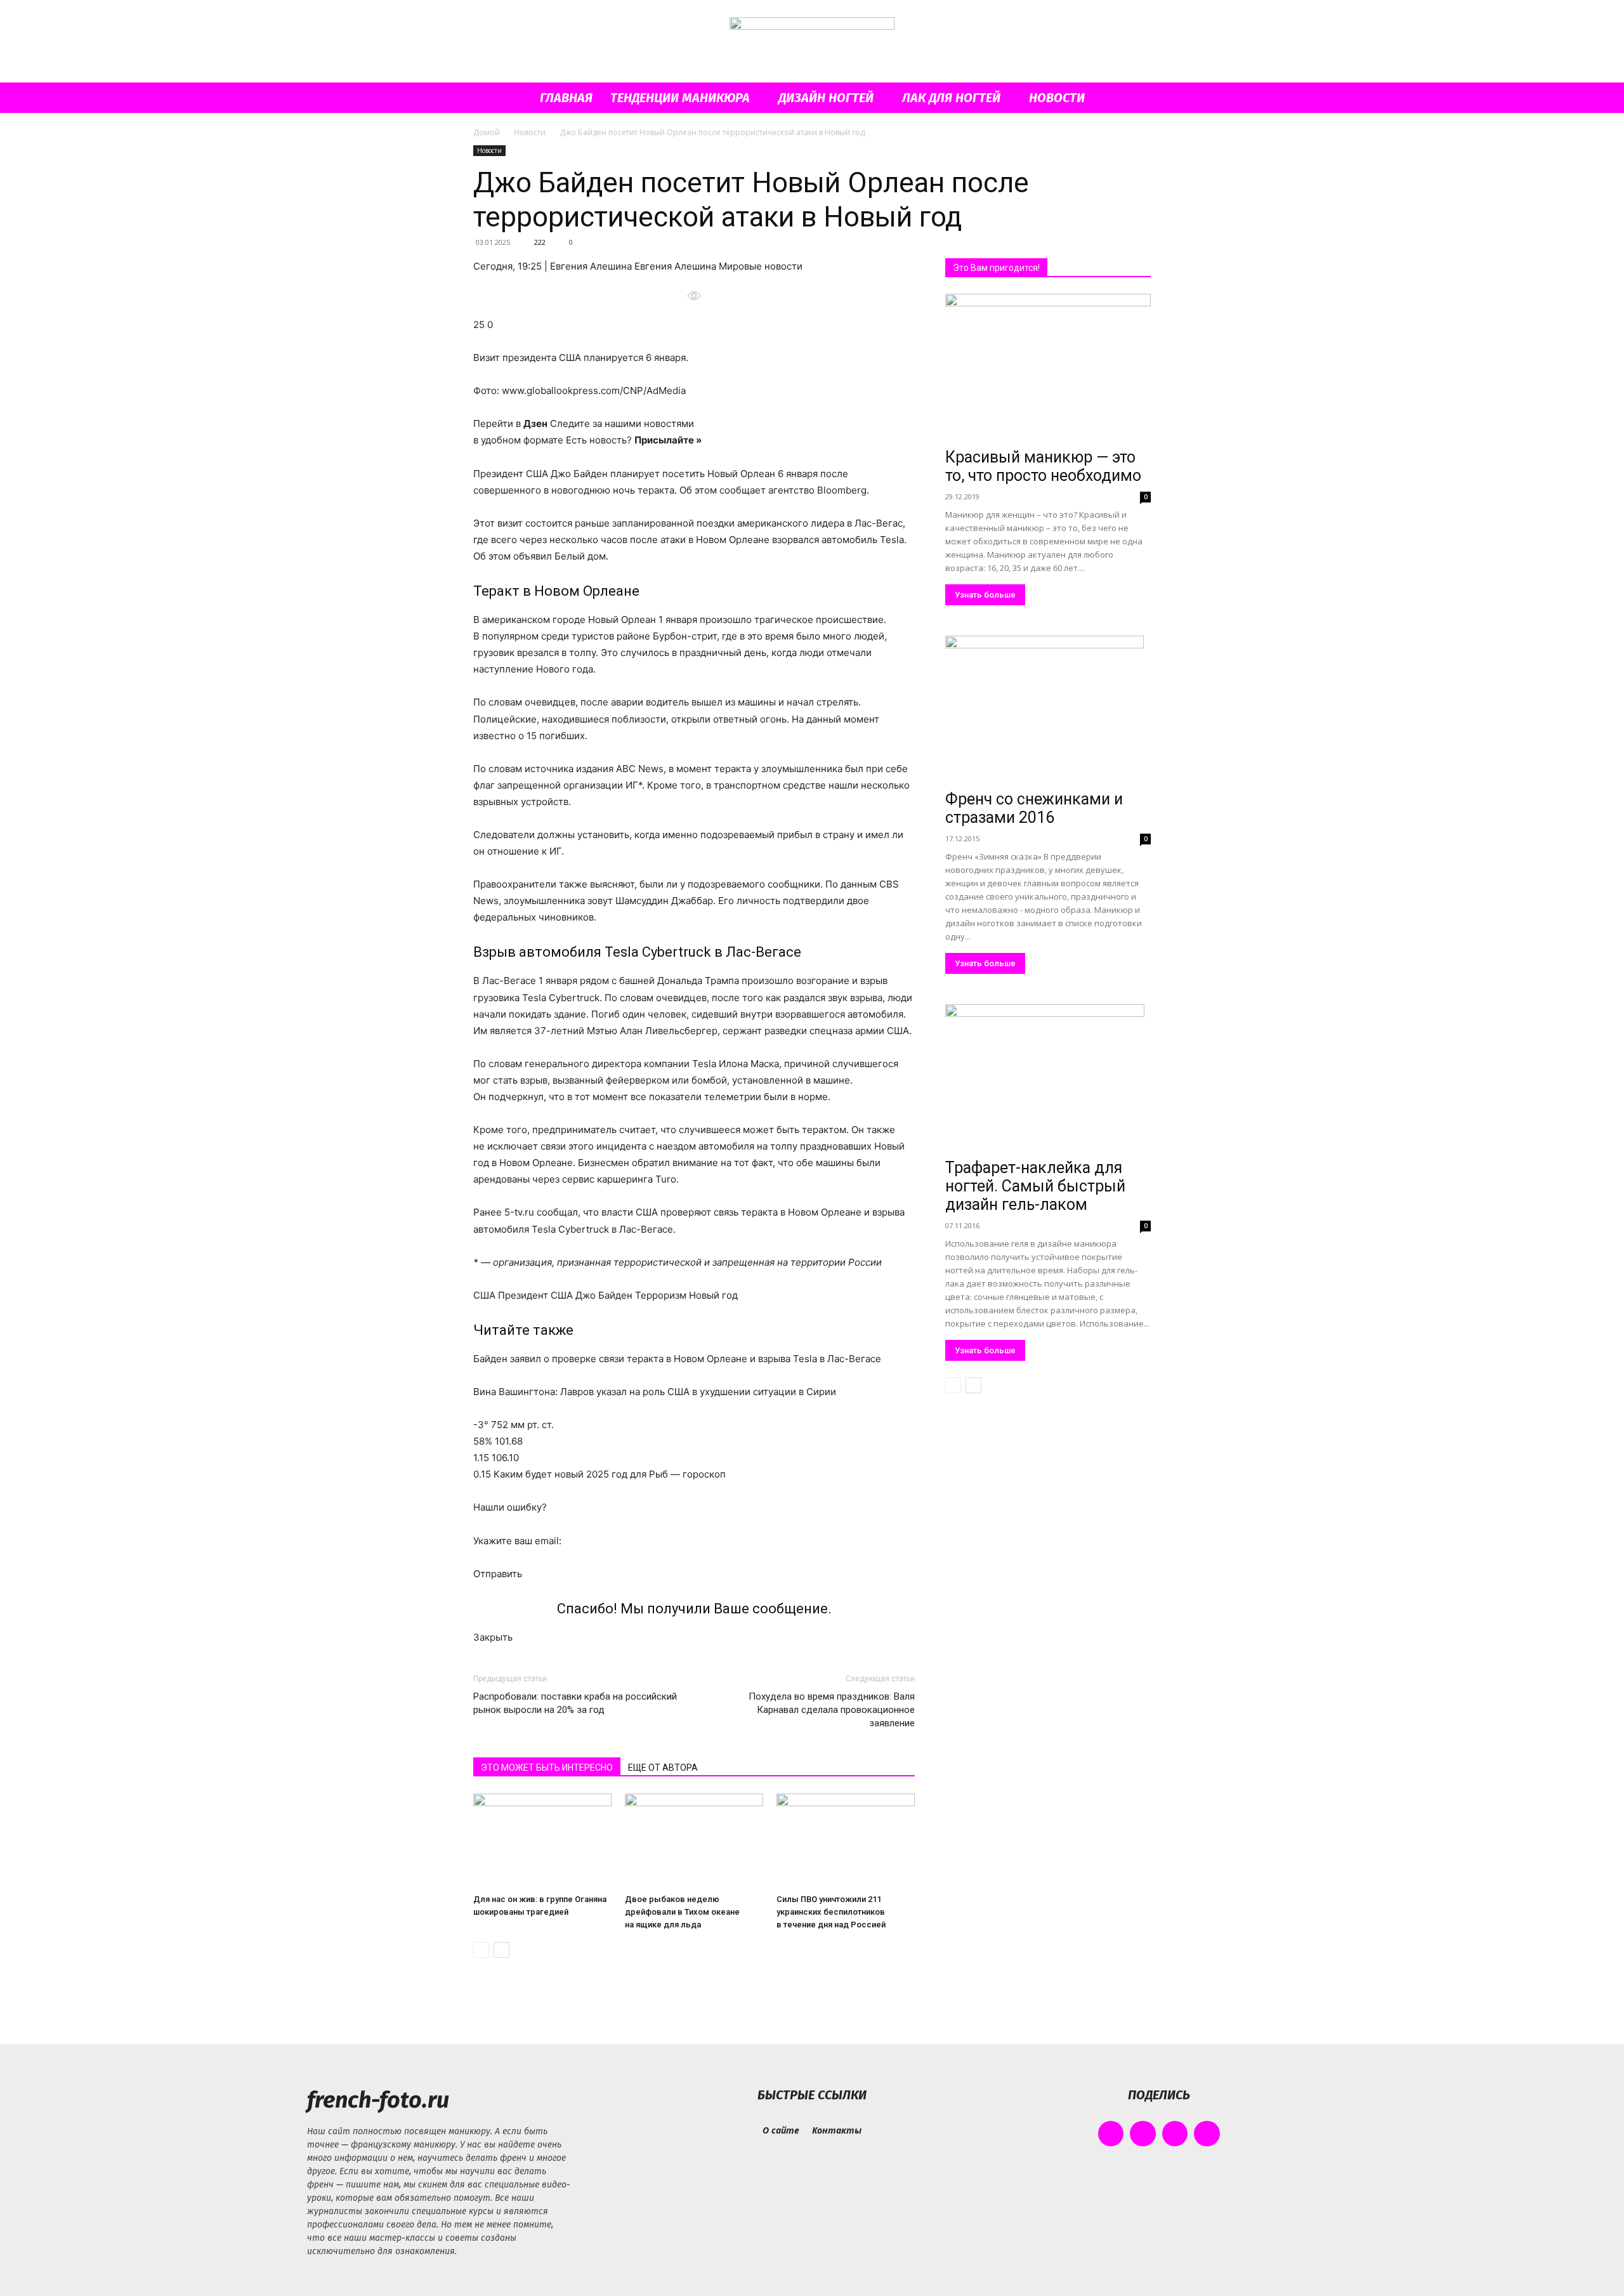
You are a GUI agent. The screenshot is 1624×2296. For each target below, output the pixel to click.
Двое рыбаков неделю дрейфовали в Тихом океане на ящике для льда (682, 1912)
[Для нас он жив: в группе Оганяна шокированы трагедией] (542, 1841)
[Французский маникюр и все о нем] (812, 42)
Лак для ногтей (951, 98)
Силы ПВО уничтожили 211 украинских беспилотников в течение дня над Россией (831, 1912)
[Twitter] (1175, 2134)
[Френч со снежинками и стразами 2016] (1048, 710)
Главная (566, 98)
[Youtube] (1207, 2134)
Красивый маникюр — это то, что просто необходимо (1043, 466)
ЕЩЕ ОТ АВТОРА (663, 1768)
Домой (487, 132)
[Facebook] (1111, 2134)
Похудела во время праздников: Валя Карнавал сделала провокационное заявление (832, 1710)
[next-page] (501, 1950)
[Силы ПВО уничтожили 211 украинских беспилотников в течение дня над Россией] (846, 1841)
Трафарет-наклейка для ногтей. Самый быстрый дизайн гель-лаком (1035, 1186)
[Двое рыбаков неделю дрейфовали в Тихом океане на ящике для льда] (694, 1841)
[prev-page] (481, 1950)
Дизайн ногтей (826, 98)
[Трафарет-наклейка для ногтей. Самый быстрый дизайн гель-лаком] (1048, 1079)
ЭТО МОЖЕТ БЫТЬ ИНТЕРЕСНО (547, 1768)
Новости (1057, 98)
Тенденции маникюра (680, 98)
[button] (1136, 99)
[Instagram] (1143, 2134)
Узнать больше (985, 595)
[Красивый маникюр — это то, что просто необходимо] (1048, 368)
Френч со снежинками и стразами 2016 (1034, 808)
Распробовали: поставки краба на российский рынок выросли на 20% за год (575, 1703)
